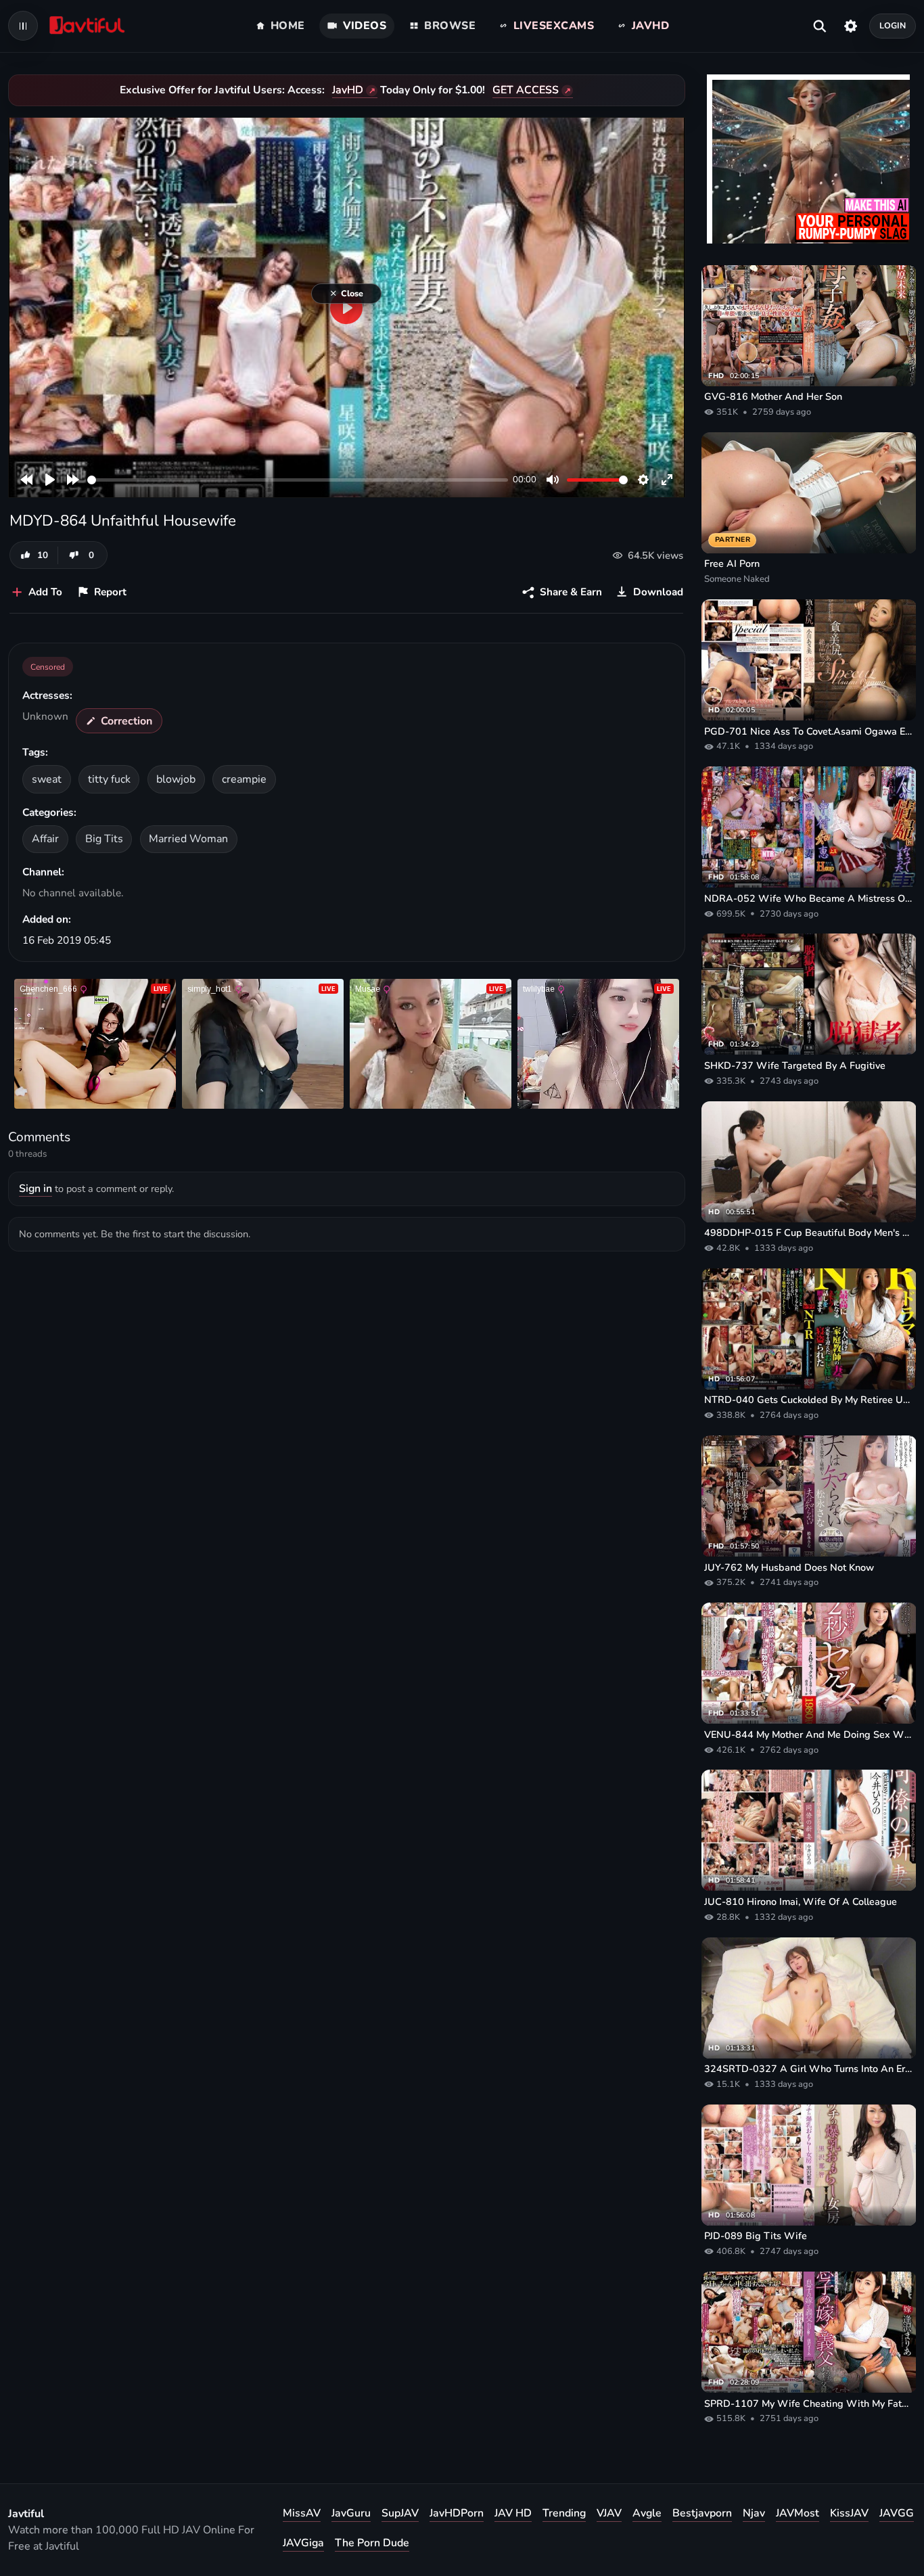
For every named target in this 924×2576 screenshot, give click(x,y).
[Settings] (851, 26)
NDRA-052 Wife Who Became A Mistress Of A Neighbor (809, 898)
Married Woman (188, 839)
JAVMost (798, 2513)
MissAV (302, 2513)
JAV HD (513, 2513)
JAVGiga (303, 2543)
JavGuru (351, 2513)
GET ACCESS (526, 90)
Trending (564, 2513)
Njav (754, 2513)
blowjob (176, 779)
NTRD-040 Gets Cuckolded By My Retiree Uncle (809, 1400)
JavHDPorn (457, 2513)
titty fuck (109, 779)
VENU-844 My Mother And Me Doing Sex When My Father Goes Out (809, 1734)
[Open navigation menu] (23, 26)
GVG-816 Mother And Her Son (773, 396)
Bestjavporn (702, 2513)
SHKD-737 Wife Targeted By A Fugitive (795, 1065)
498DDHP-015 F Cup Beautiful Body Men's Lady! (809, 1233)
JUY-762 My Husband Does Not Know (789, 1567)
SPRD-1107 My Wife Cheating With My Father (809, 2403)
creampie (244, 779)
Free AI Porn (732, 563)
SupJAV (400, 2513)
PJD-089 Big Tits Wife (756, 2236)
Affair (45, 839)
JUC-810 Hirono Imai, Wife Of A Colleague (801, 1902)
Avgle (647, 2513)
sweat (47, 779)
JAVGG (897, 2513)
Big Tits (104, 839)
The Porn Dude (372, 2543)
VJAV (609, 2513)
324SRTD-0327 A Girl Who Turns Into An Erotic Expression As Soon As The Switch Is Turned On (809, 2069)
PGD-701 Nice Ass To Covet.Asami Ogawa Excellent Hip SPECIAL (809, 731)
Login (893, 25)
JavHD (348, 90)
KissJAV (849, 2513)
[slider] (298, 480)
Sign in (36, 1189)
